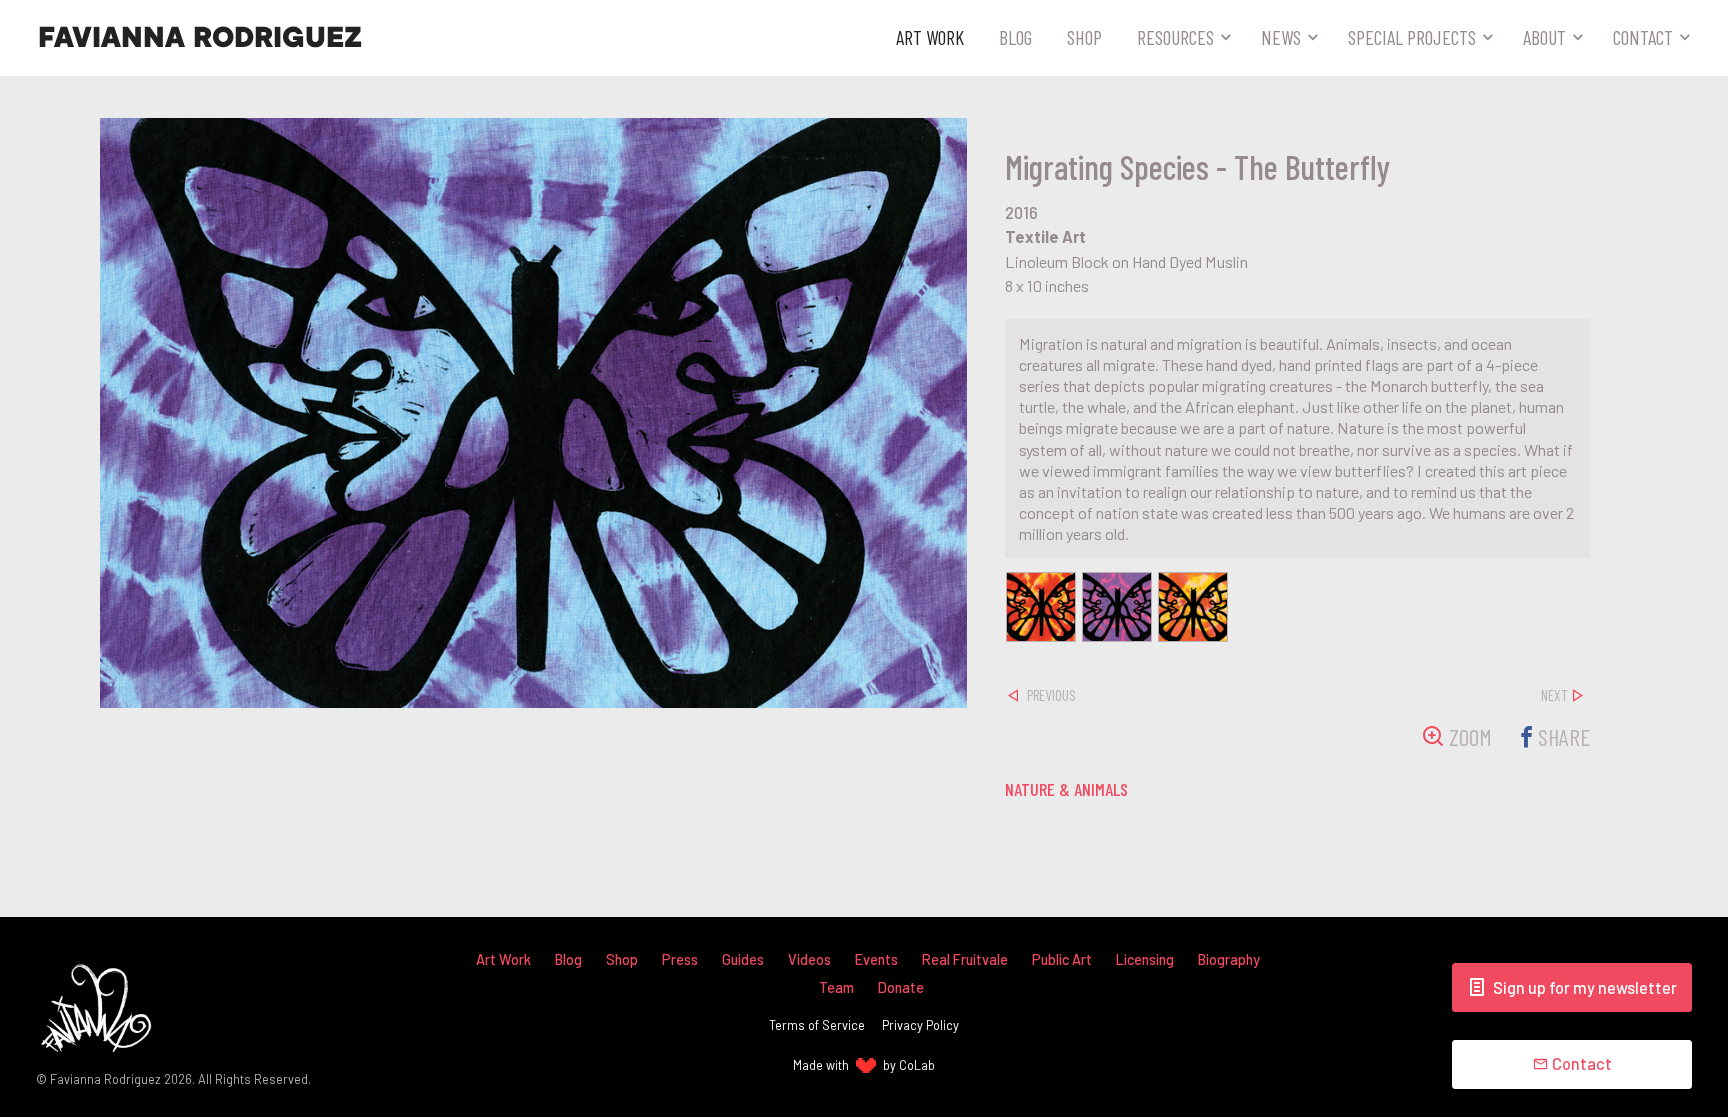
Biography (1229, 959)
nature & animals (1066, 789)
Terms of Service (817, 1025)
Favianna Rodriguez (200, 38)
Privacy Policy (920, 1025)
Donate (901, 987)
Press (680, 959)
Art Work (930, 37)
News (1281, 37)
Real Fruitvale (965, 959)
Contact (1643, 37)
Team (836, 987)
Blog (1015, 37)
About (1544, 37)
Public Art (1062, 959)
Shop (1084, 37)
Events (876, 959)
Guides (743, 959)
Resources (1175, 37)
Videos (809, 959)
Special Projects (1412, 37)
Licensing (1145, 959)
